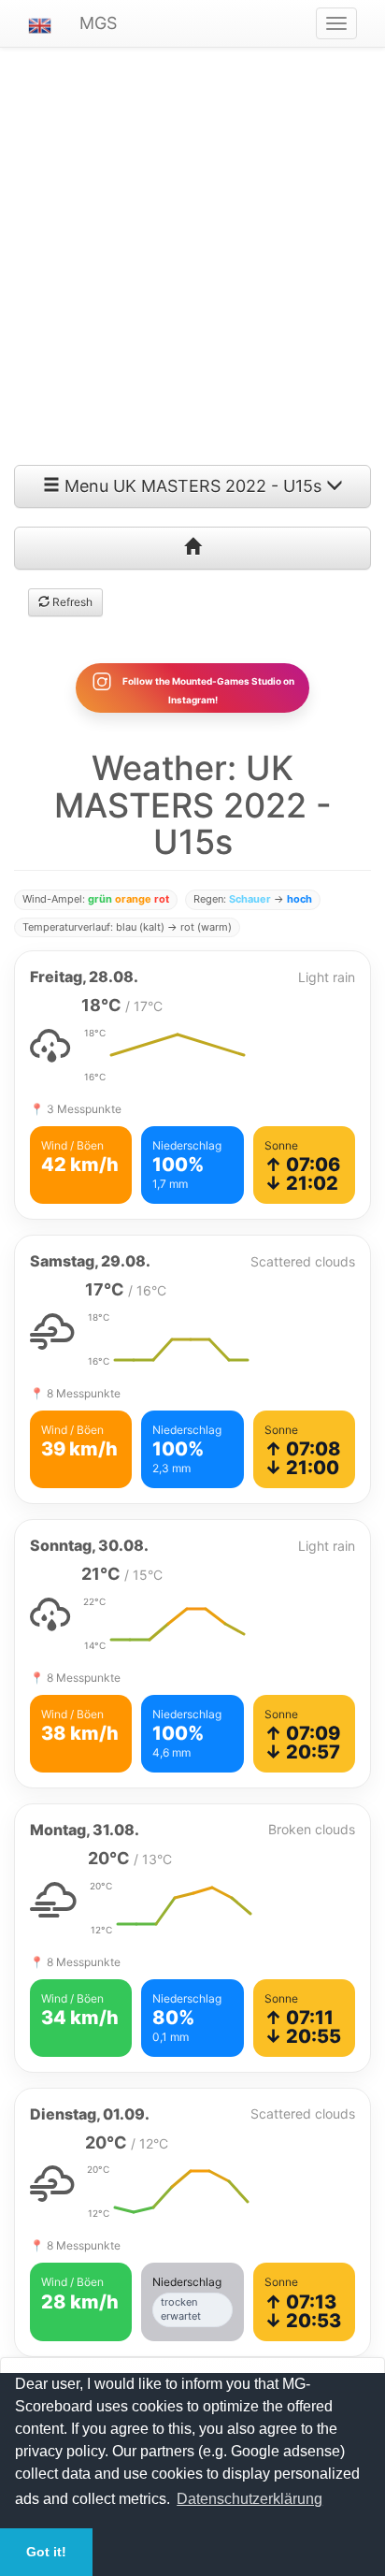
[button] (40, 23)
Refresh (71, 602)
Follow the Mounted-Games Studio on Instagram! (207, 689)
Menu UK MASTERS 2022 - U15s (193, 486)
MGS (98, 23)
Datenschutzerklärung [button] (250, 2499)
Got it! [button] (46, 2552)
